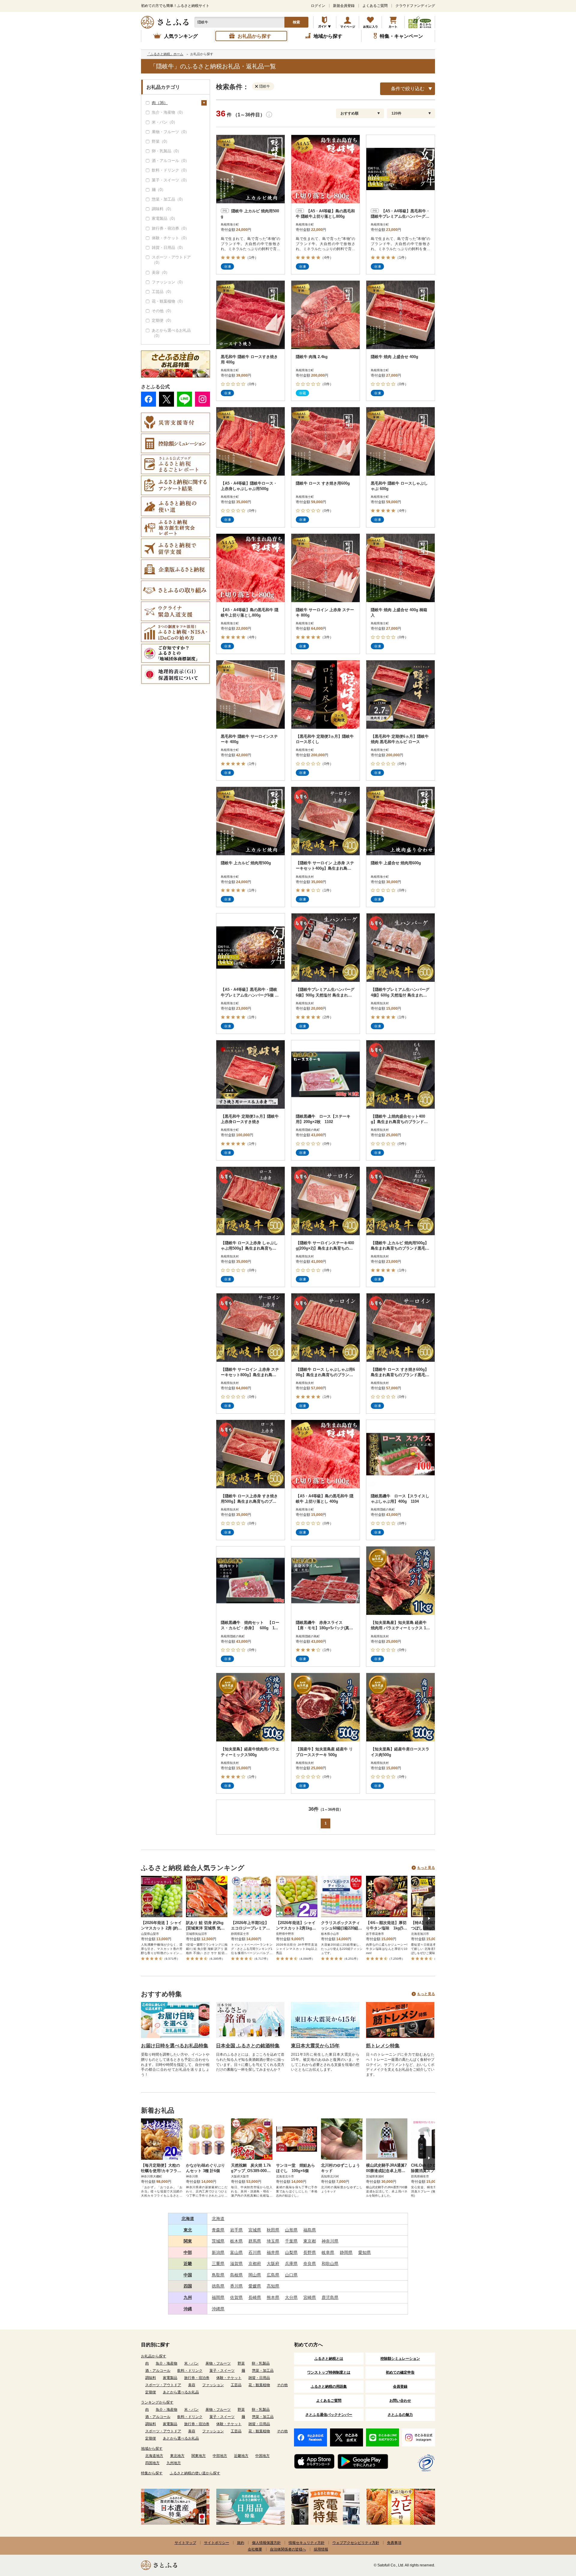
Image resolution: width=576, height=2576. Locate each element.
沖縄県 (218, 2309)
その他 (282, 2385)
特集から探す (152, 2473)
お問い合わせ (400, 2401)
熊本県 (273, 2297)
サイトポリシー (217, 2543)
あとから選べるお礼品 (181, 2392)
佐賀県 (236, 2297)
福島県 (310, 2230)
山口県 (291, 2275)
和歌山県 (330, 2264)
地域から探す (152, 2449)
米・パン (191, 2363)
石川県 (255, 2252)
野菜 (241, 2363)
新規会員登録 (344, 6)
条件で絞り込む (408, 89)
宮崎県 (310, 2297)
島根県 (236, 2275)
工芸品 (236, 2385)
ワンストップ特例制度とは (329, 2372)
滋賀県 (236, 2264)
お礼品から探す (154, 2356)
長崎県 (255, 2297)
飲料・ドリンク (190, 2371)
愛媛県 (255, 2286)
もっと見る (426, 1868)
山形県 (291, 2230)
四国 (188, 2286)
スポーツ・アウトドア (163, 2385)
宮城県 (255, 2230)
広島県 (273, 2275)
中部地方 (220, 2456)
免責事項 (394, 2543)
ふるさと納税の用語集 (329, 2386)
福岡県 (218, 2297)
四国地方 (152, 2463)
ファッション (213, 2385)
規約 (241, 2543)
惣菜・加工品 (263, 2371)
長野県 (310, 2252)
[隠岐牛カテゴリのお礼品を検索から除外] (258, 86)
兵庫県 (291, 2264)
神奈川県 (330, 2241)
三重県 (218, 2264)
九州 (188, 2297)
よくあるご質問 (375, 6)
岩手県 (236, 2230)
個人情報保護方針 (266, 2543)
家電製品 (170, 2378)
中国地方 (262, 2456)
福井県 (273, 2252)
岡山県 (255, 2275)
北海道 (188, 2219)
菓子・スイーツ (222, 2371)
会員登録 (400, 2386)
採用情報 (321, 2549)
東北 (188, 2230)
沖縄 (188, 2309)
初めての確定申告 (400, 2372)
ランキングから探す (157, 2402)
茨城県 (218, 2241)
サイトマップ (185, 2543)
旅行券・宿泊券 (197, 2378)
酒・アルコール (158, 2371)
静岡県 (346, 2252)
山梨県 (291, 2252)
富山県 (236, 2252)
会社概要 (255, 2549)
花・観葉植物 (259, 2385)
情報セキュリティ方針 (307, 2543)
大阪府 (273, 2264)
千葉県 (291, 2241)
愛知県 (364, 2252)
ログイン (318, 6)
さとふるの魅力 (400, 2415)
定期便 (151, 2392)
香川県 (236, 2286)
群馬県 (255, 2241)
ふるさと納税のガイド (325, 22)
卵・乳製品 (261, 2363)
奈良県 (310, 2264)
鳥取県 (218, 2275)
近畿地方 (241, 2456)
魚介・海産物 (166, 2363)
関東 (188, 2241)
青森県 (218, 2230)
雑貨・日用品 (259, 2378)
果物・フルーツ (218, 2363)
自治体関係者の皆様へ (288, 2549)
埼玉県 (273, 2241)
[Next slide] (429, 1918)
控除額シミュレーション (400, 2359)
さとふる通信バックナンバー (329, 2415)
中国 (188, 2275)
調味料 (151, 2378)
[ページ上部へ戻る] (555, 2537)
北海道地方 (154, 2456)
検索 (296, 22)
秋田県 (273, 2230)
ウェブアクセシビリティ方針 (356, 2543)
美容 (192, 2385)
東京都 (310, 2241)
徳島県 (218, 2286)
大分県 (291, 2297)
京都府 (255, 2264)
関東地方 (199, 2456)
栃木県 (236, 2241)
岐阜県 (328, 2252)
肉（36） (160, 103)
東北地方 (177, 2456)
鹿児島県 (330, 2297)
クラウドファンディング (415, 6)
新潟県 (218, 2252)
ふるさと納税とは (329, 2359)
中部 (188, 2252)
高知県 (273, 2286)
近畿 (188, 2264)
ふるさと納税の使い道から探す (195, 2473)
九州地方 (174, 2463)
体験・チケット (229, 2378)
